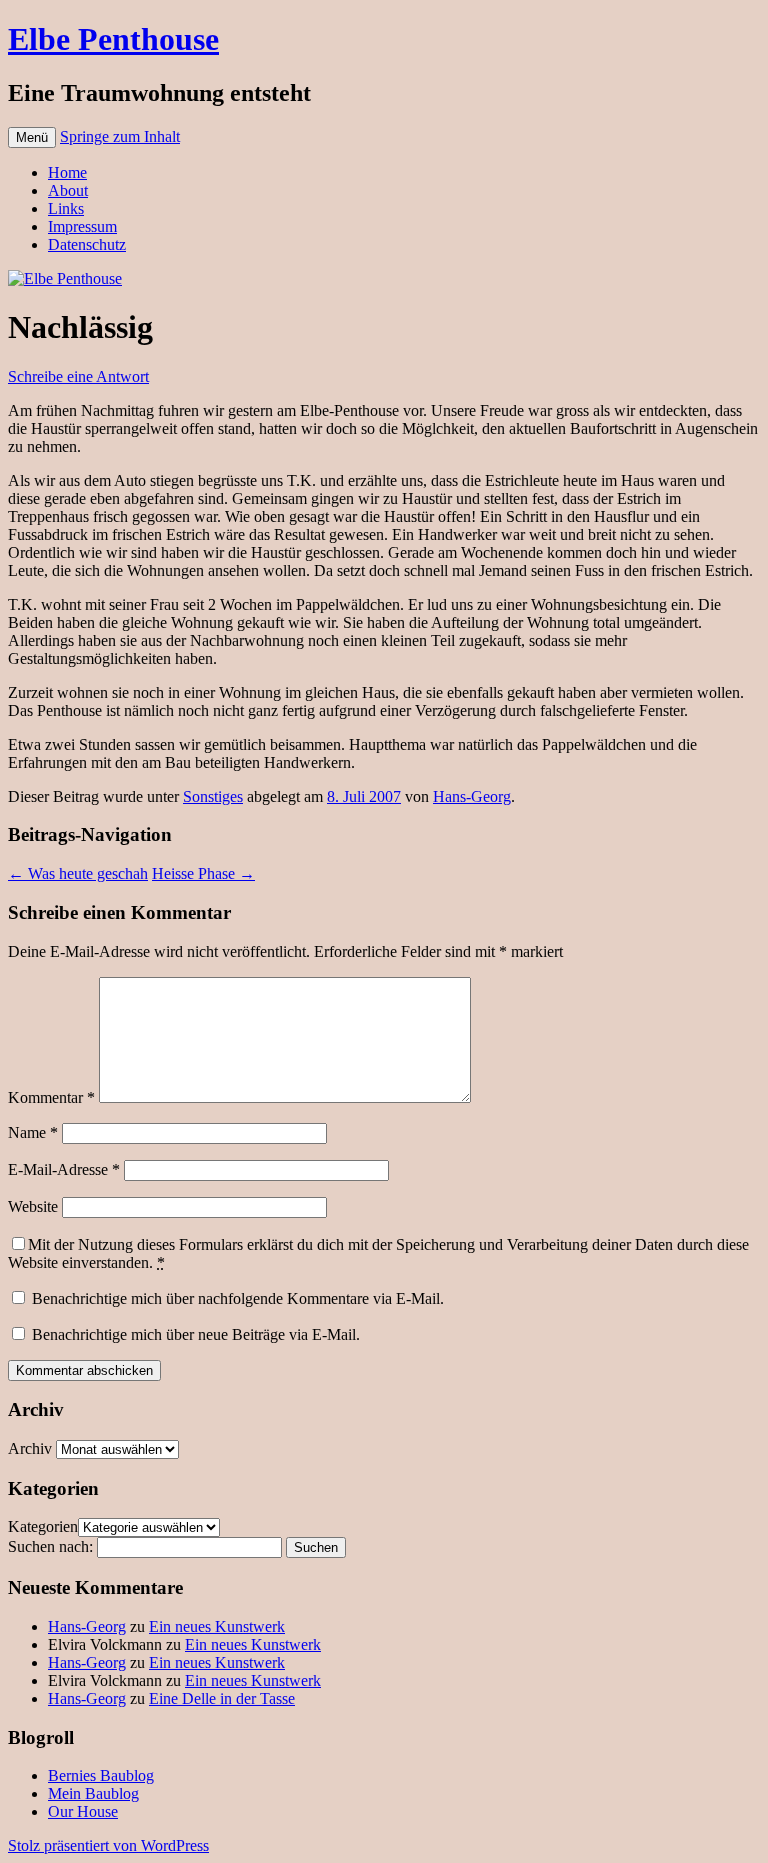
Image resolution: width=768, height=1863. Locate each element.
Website (33, 1206)
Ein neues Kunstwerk (217, 1626)
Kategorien (43, 1526)
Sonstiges (213, 796)
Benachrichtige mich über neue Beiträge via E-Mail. (196, 1334)
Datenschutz (87, 244)
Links (66, 208)
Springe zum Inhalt (120, 136)
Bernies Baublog (101, 1775)
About (68, 190)
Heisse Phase (203, 873)
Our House (83, 1811)
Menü (32, 137)
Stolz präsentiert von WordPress (108, 1845)
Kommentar (51, 1097)
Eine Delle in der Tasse (222, 1698)
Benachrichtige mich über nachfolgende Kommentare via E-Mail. (238, 1298)
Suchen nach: (50, 1546)
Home (67, 172)
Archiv (30, 1448)
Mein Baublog (93, 1793)
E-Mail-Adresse (64, 1169)
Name (33, 1132)
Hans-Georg (472, 796)
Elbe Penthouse (113, 39)
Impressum (82, 226)
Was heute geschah (78, 873)
